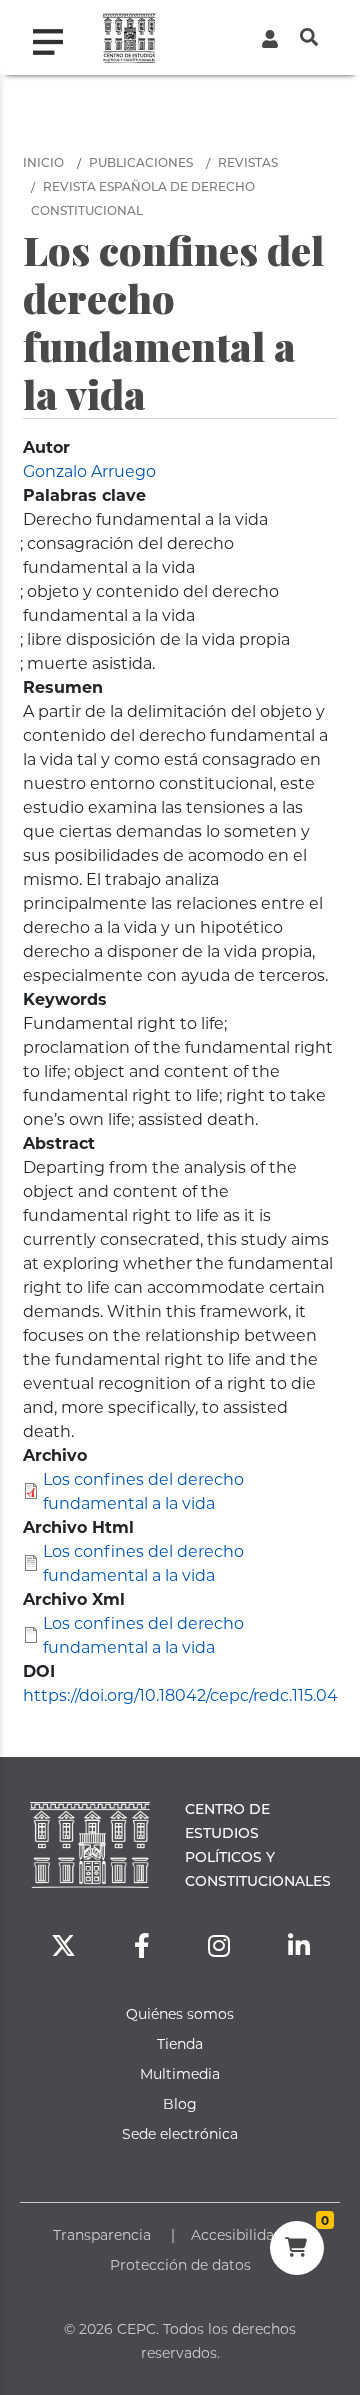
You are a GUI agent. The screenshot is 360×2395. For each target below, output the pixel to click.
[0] (297, 2250)
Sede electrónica (180, 2133)
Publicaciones (141, 162)
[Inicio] (129, 37)
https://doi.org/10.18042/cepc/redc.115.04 (180, 1694)
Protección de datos (180, 2264)
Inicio (43, 162)
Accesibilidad (237, 2234)
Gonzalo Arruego (89, 470)
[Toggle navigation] (56, 37)
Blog (180, 2103)
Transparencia (102, 2234)
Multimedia (180, 2073)
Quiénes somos (180, 2013)
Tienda (180, 2043)
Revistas (248, 162)
